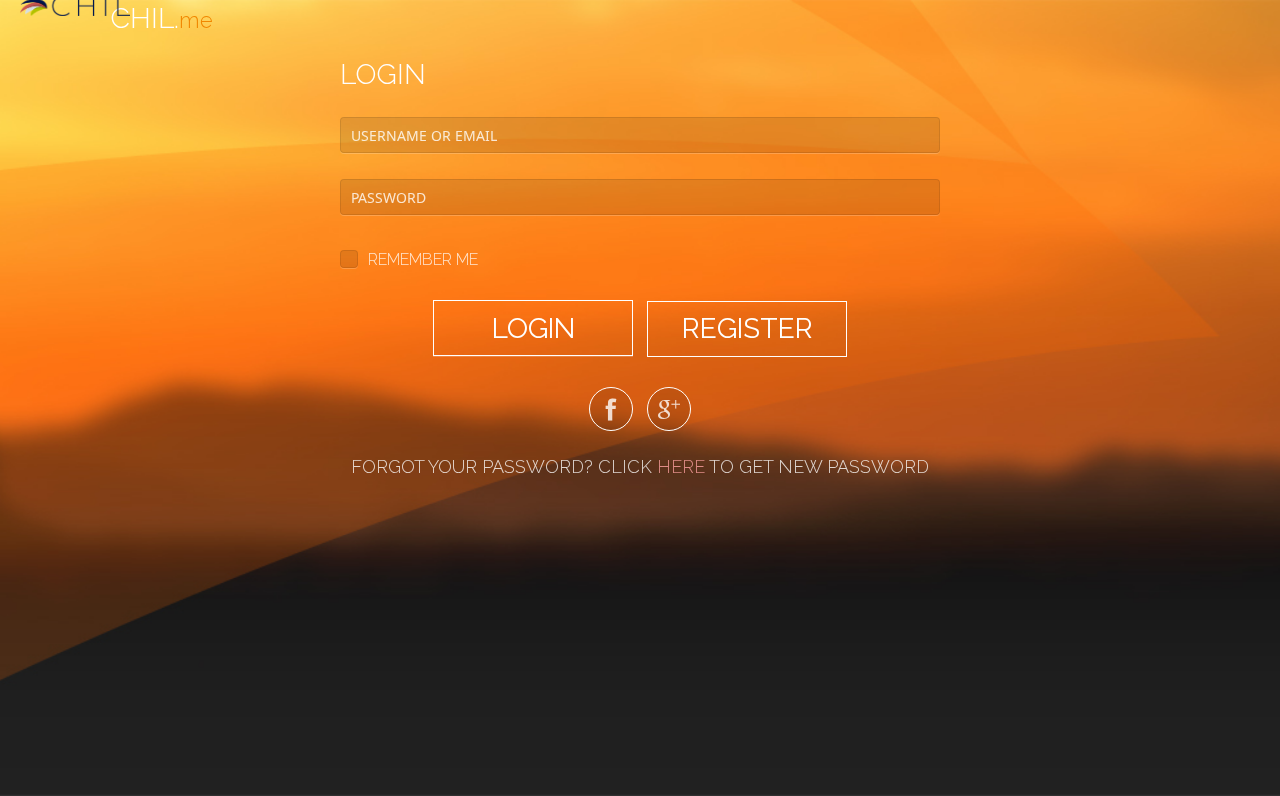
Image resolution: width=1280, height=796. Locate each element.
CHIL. (161, 18)
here (681, 466)
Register (747, 328)
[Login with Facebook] (611, 413)
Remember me (423, 259)
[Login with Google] (669, 413)
